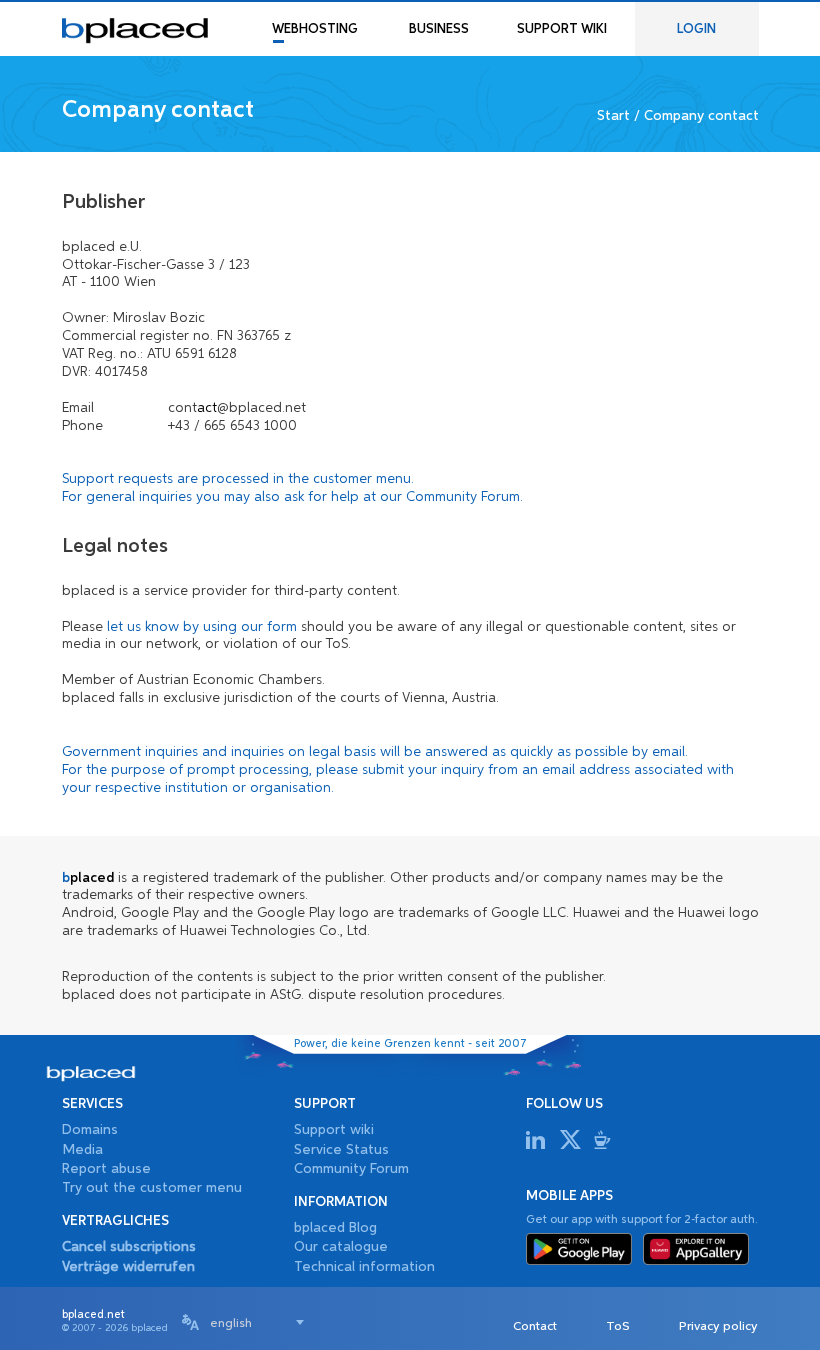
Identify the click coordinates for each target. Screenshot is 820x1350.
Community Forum (463, 497)
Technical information (364, 1267)
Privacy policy (718, 1326)
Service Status (341, 1150)
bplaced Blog (335, 1228)
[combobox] (257, 1321)
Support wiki (334, 1130)
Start (613, 116)
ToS (618, 1326)
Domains (90, 1130)
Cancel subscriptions (129, 1247)
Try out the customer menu (152, 1188)
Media (82, 1150)
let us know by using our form (202, 627)
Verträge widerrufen (128, 1267)
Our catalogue (341, 1247)
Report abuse (106, 1169)
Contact (535, 1326)
